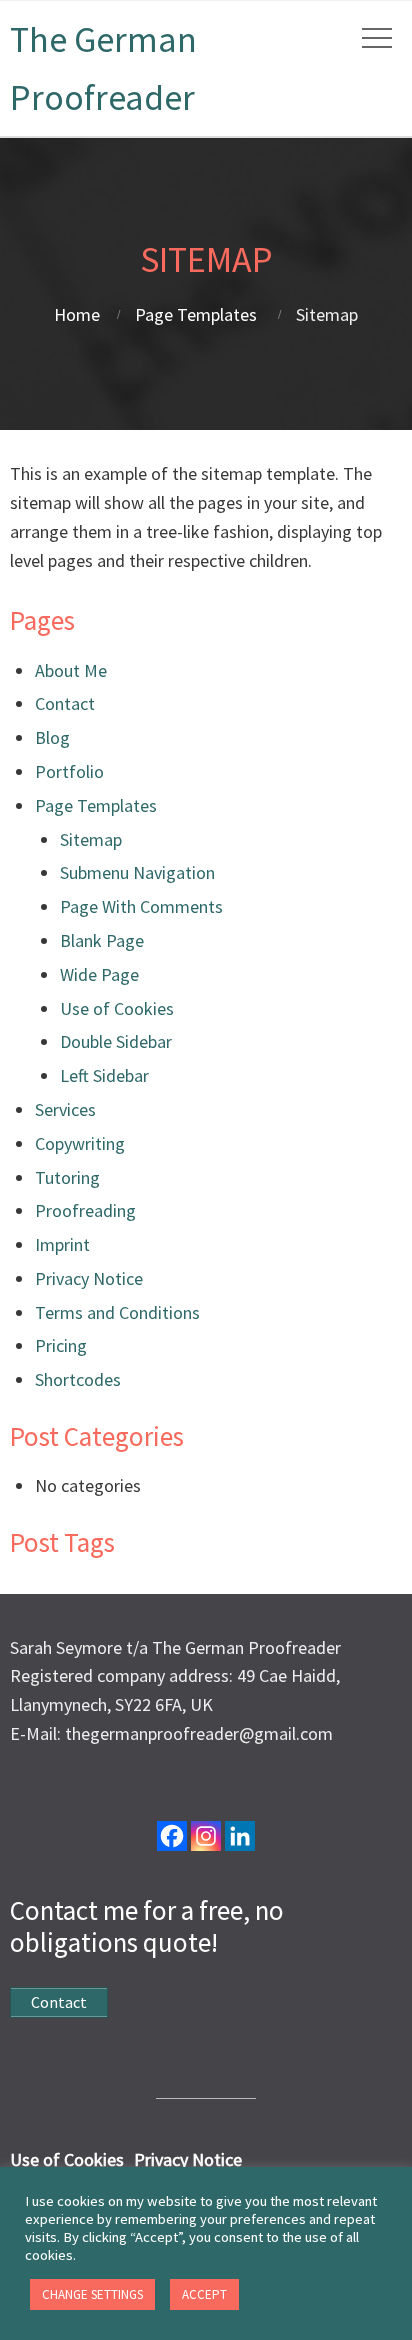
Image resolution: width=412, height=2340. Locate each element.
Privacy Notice (89, 1278)
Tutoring (67, 1177)
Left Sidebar (104, 1075)
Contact (65, 703)
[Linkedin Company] (240, 1836)
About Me (71, 670)
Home (77, 314)
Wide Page (99, 974)
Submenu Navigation (137, 872)
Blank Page (102, 940)
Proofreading (85, 1210)
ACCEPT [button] (204, 2294)
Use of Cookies (117, 1008)
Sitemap (91, 839)
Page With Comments (141, 906)
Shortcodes (78, 1379)
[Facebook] (172, 1836)
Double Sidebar (116, 1041)
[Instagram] (206, 1836)
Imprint (62, 1244)
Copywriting (80, 1143)
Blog (52, 737)
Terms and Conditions (117, 1312)
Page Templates (196, 314)
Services (65, 1109)
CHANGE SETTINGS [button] (92, 2294)
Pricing (61, 1345)
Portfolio (69, 771)
